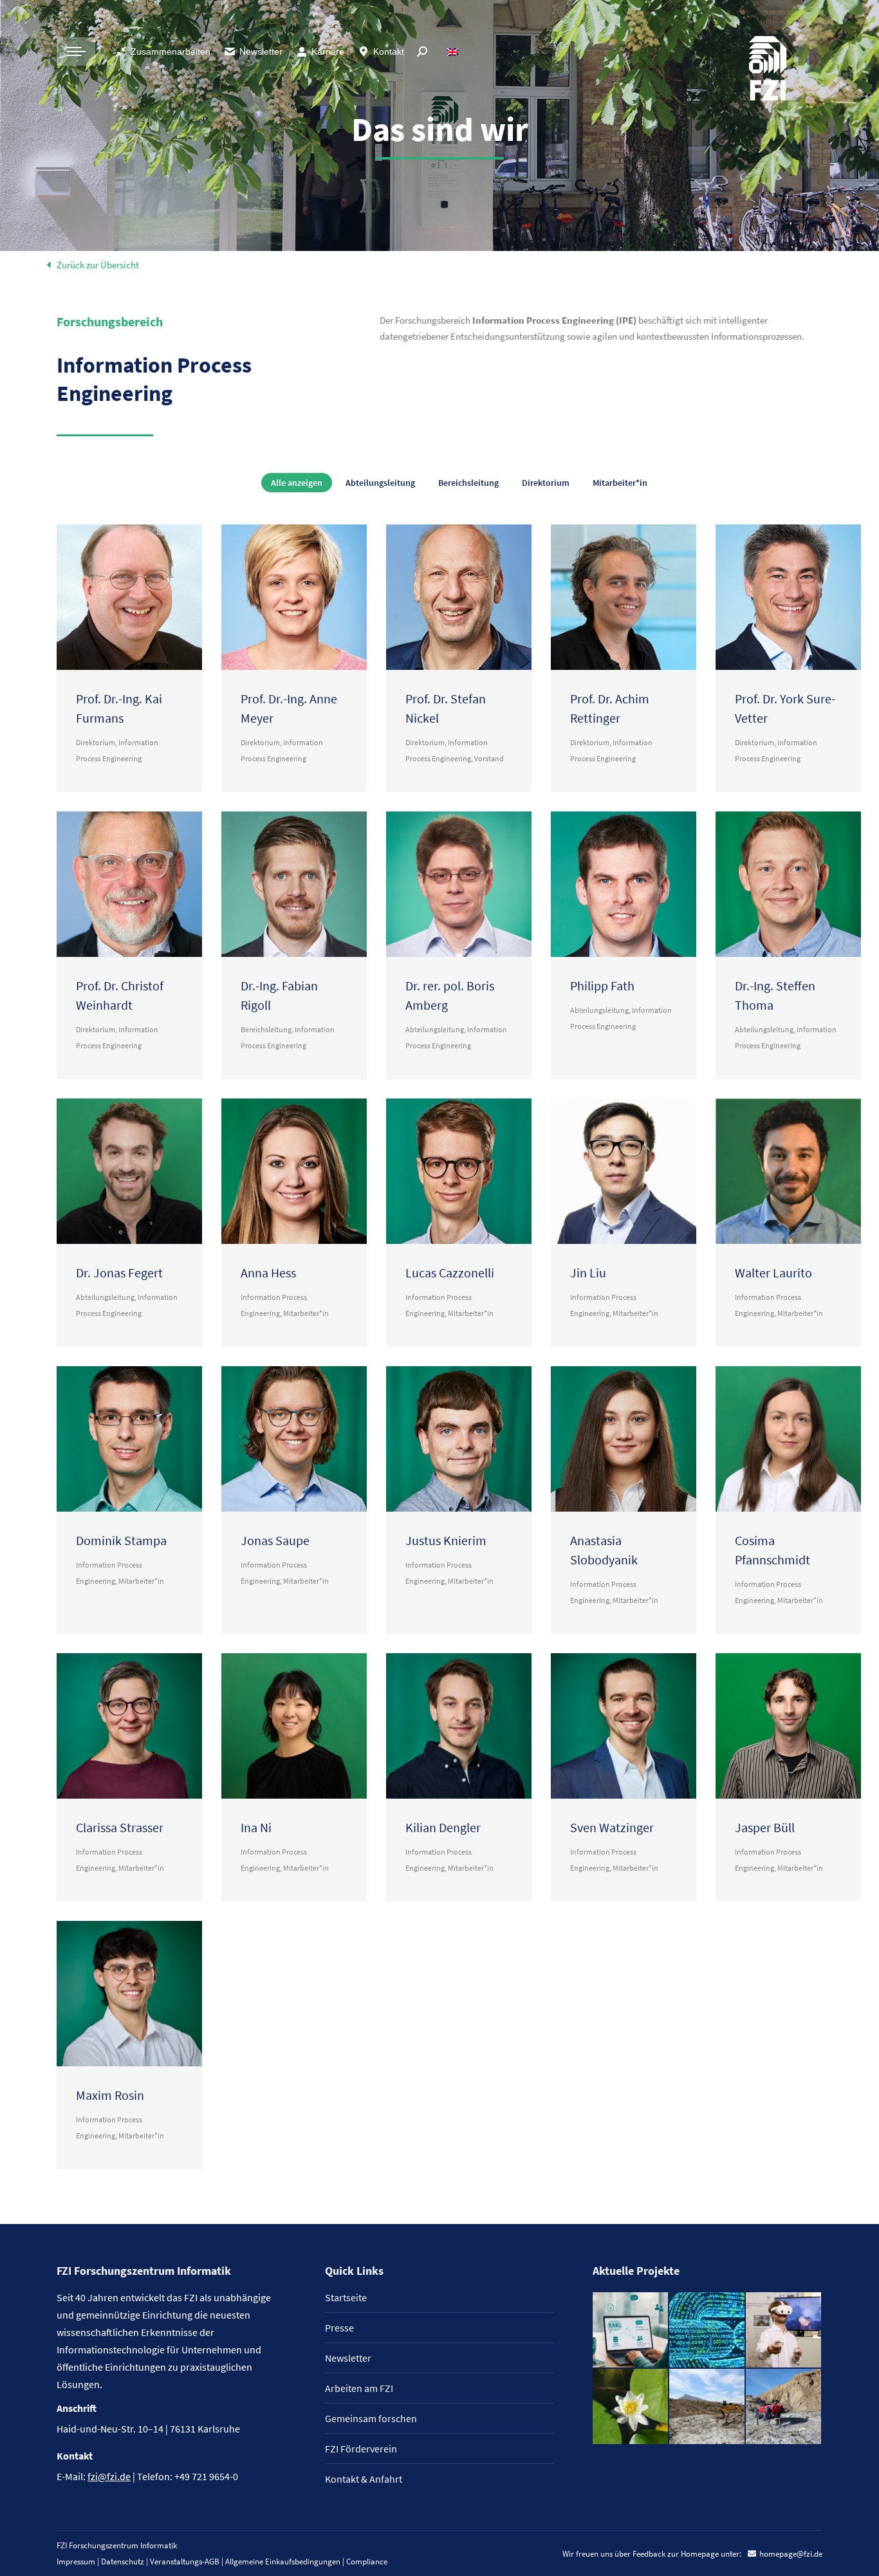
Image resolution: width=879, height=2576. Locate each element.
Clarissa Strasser (120, 1827)
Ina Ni (256, 1827)
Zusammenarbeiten (171, 51)
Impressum (76, 2562)
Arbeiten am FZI (359, 2388)
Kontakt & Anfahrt (364, 2479)
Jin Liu (588, 1273)
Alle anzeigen (297, 483)
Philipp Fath (602, 986)
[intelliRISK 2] (708, 2407)
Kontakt (389, 51)
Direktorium (546, 483)
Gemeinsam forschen (371, 2418)
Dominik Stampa (121, 1540)
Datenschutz (123, 2562)
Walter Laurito (773, 1273)
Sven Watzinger (612, 1827)
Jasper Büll (765, 1827)
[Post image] (129, 597)
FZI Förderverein (361, 2449)
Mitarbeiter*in (620, 483)
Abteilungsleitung (380, 483)
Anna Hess (268, 1273)
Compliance (367, 2562)
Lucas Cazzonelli (450, 1273)
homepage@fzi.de (791, 2554)
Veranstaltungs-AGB (185, 2562)
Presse (339, 2328)
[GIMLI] (708, 2330)
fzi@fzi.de (109, 2476)
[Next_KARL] (631, 2330)
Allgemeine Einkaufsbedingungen (283, 2562)
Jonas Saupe (275, 1540)
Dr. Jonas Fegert (119, 1273)
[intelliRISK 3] (784, 2407)
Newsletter (261, 51)
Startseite (346, 2297)
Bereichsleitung (468, 483)
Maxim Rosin (110, 2095)
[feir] (784, 2330)
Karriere (328, 51)
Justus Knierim (446, 1540)
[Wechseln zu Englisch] (454, 51)
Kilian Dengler (443, 1827)
